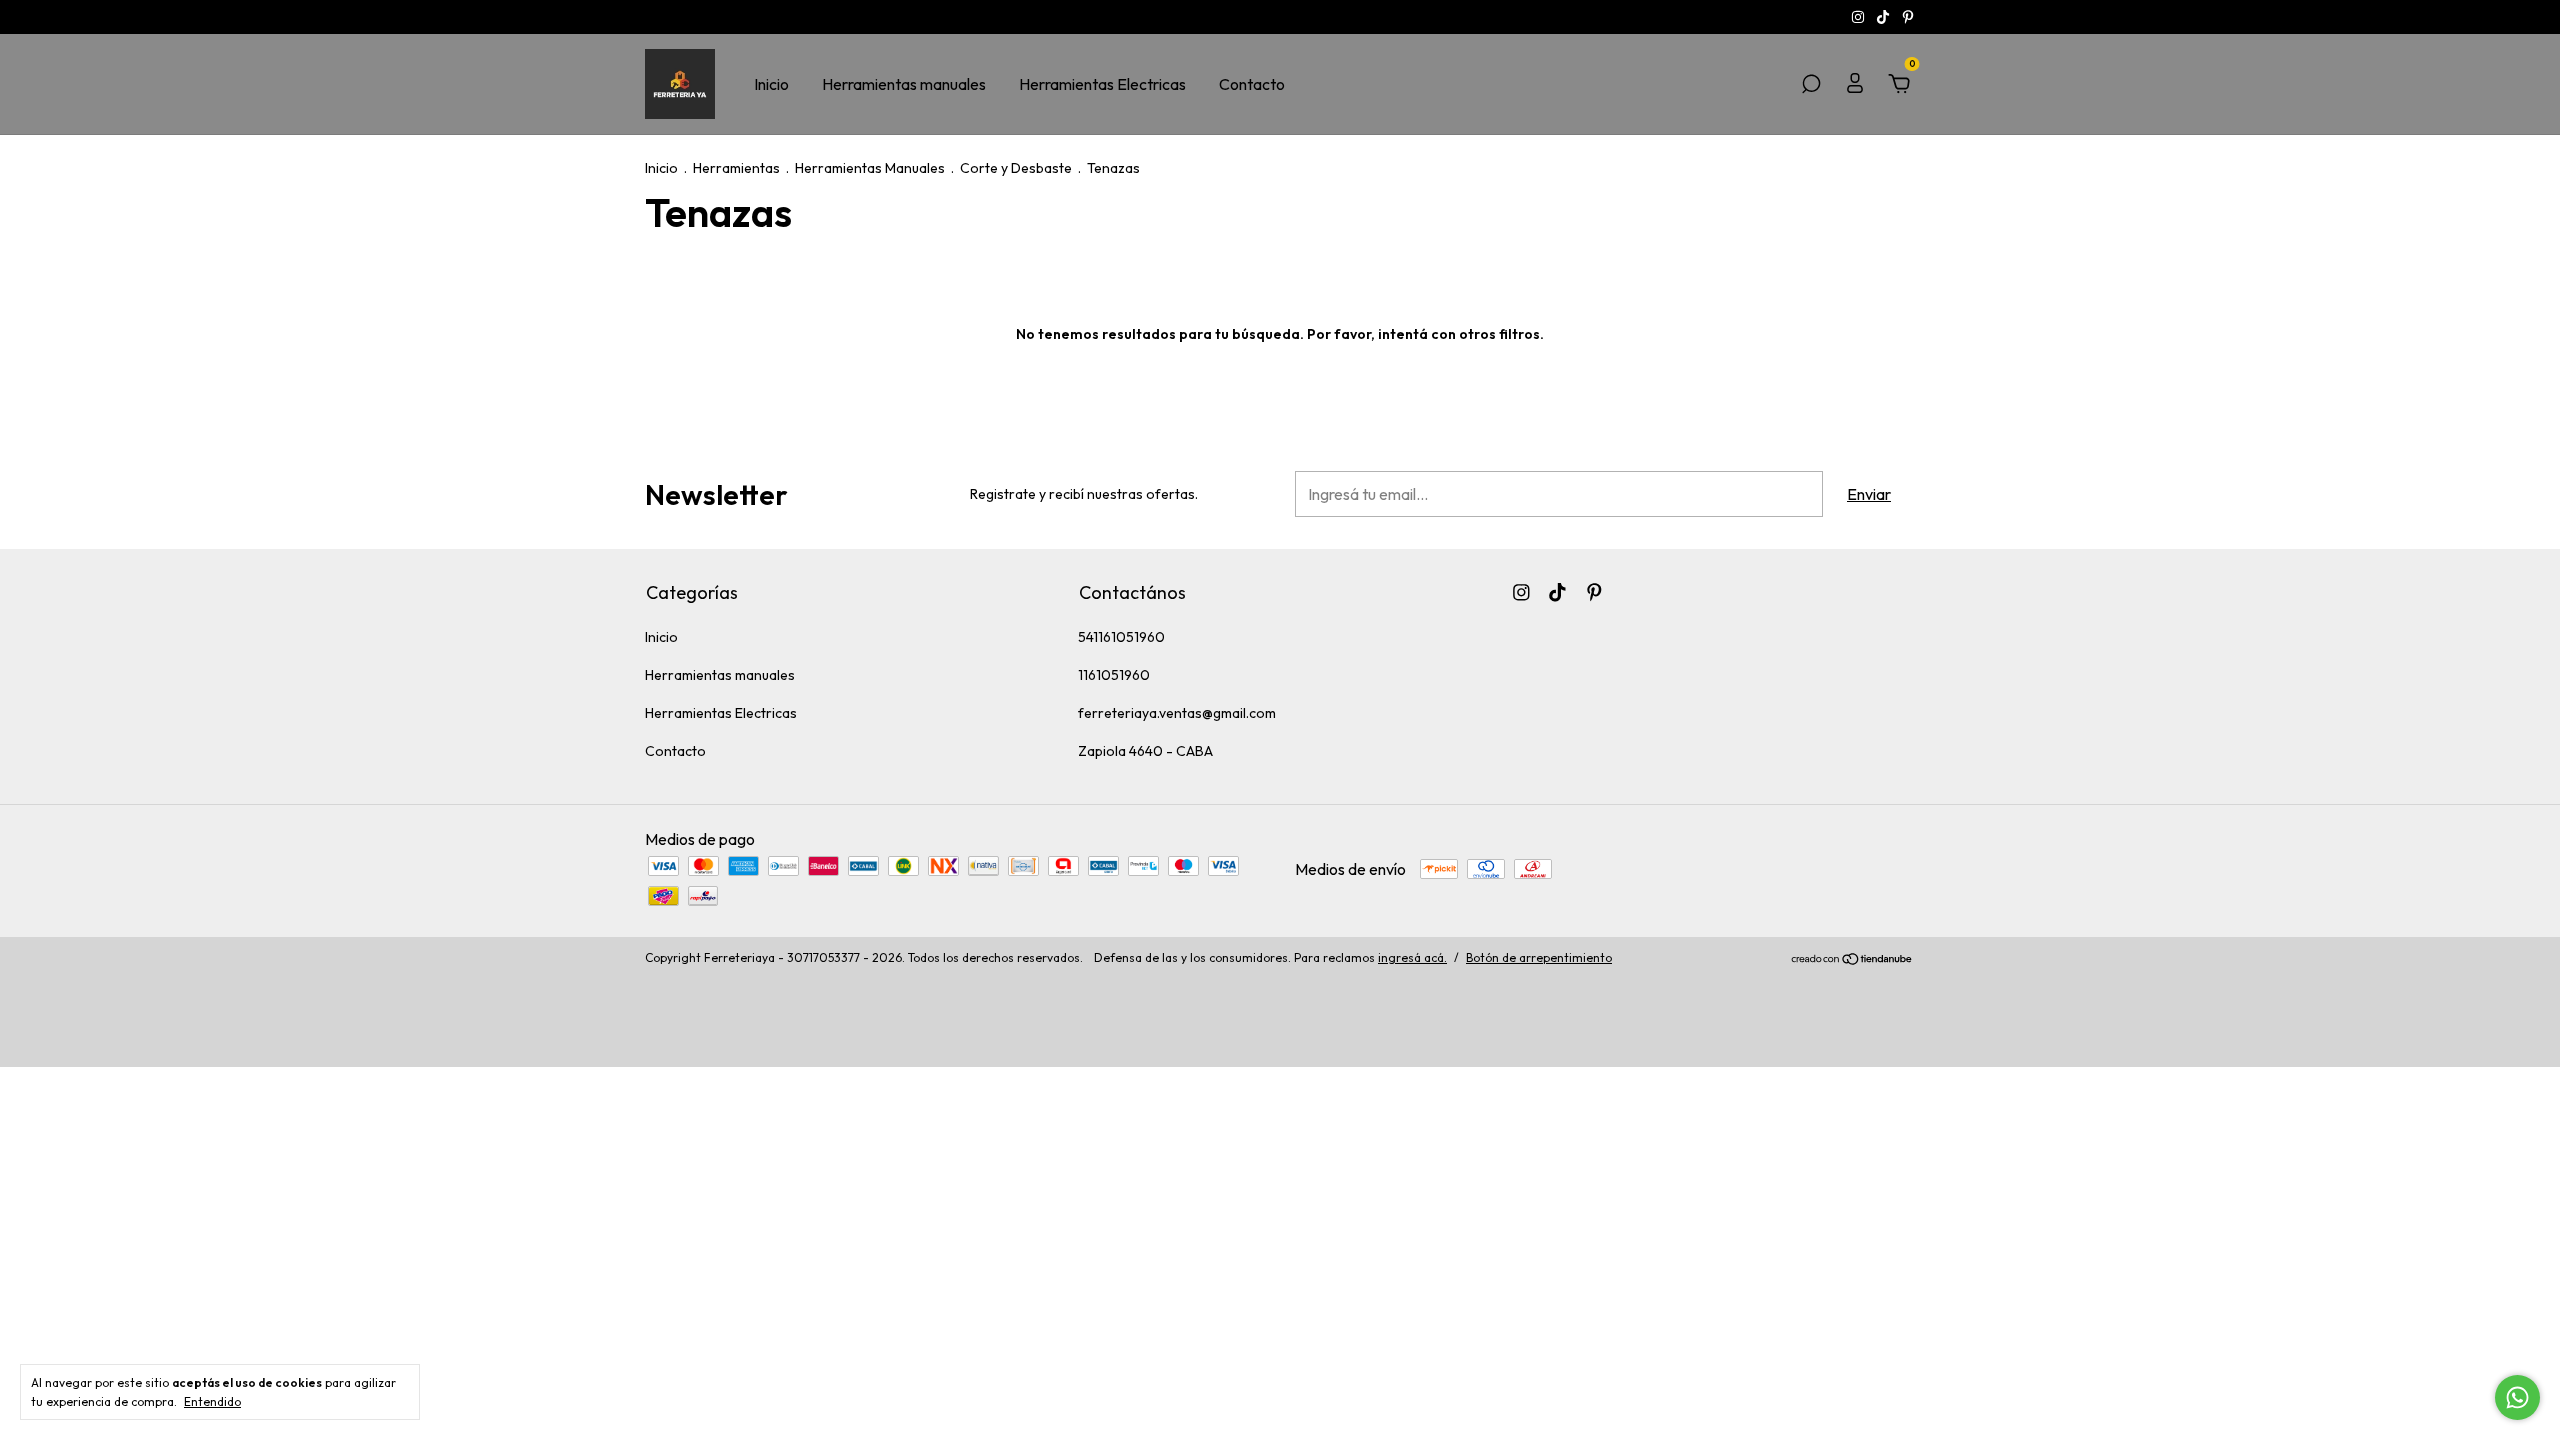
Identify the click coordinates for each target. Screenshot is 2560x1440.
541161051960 (1121, 637)
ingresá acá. (1412, 957)
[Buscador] (1811, 85)
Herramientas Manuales (870, 168)
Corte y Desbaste (1016, 168)
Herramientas (736, 168)
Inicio (771, 84)
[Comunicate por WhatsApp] (2517, 1397)
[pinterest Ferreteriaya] (1908, 17)
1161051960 (1114, 675)
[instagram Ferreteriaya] (1859, 17)
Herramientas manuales (904, 84)
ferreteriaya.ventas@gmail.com (1177, 713)
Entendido (212, 1401)
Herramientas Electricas (1102, 84)
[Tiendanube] (1852, 960)
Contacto (1252, 84)
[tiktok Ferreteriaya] (1884, 17)
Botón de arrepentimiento (1539, 957)
